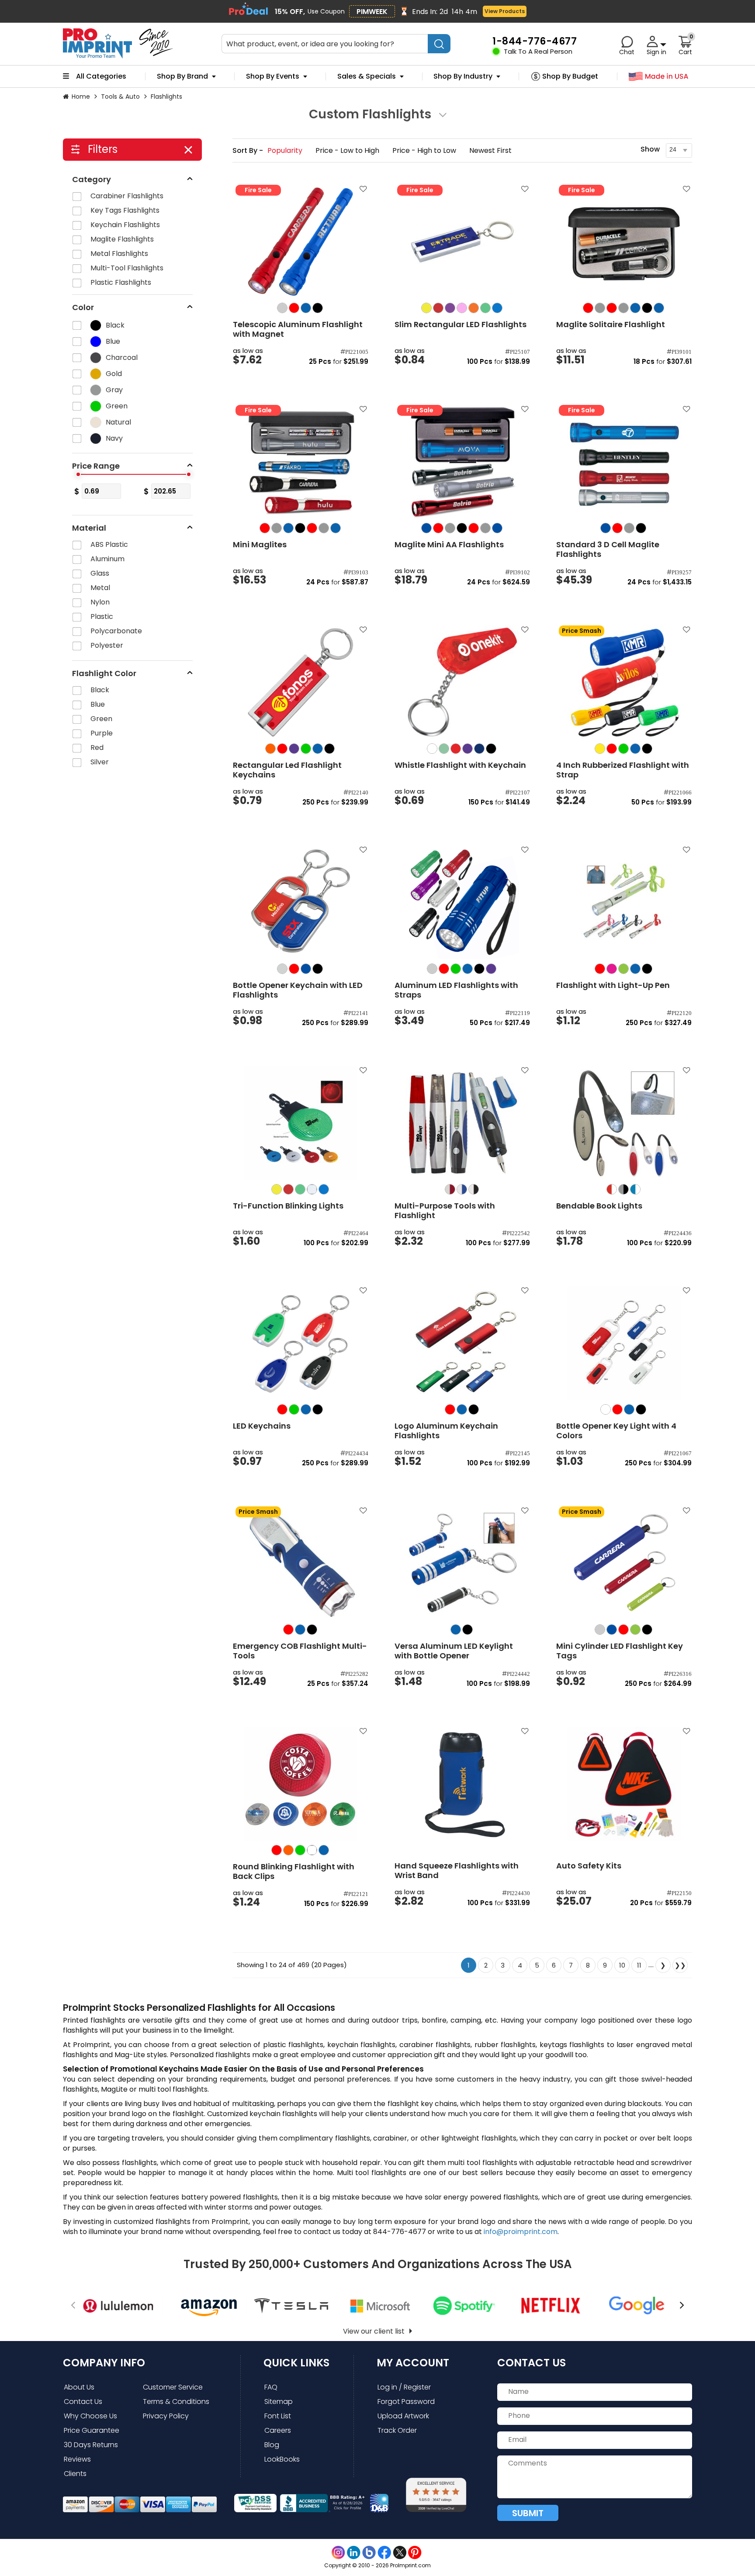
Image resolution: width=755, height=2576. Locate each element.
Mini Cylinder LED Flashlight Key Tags (620, 1651)
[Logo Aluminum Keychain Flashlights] (462, 1343)
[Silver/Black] (474, 1189)
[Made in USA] (659, 77)
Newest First (490, 150)
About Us (79, 2387)
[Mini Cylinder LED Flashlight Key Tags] (624, 1563)
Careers (278, 2430)
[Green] (306, 749)
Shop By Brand (182, 76)
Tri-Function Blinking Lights (288, 1206)
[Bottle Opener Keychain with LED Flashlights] (301, 902)
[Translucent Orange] (474, 308)
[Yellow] (600, 749)
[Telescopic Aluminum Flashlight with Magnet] (301, 242)
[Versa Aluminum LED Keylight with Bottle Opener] (462, 1563)
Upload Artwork (403, 2416)
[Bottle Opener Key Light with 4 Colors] (624, 1343)
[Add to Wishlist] (362, 192)
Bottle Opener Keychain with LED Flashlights (298, 990)
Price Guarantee (92, 2430)
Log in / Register (404, 2387)
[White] (432, 749)
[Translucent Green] (485, 308)
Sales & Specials (367, 76)
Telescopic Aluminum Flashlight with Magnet (298, 329)
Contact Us (83, 2402)
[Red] (294, 308)
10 (622, 1965)
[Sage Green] (444, 749)
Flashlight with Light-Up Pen (613, 985)
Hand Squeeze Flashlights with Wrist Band (457, 1871)
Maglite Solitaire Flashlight (611, 325)
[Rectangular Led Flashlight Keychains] (301, 682)
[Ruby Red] (456, 749)
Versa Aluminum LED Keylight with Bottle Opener (454, 1651)
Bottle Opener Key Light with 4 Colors (616, 1431)
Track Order (397, 2430)
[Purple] (294, 749)
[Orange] (270, 749)
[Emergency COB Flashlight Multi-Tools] (301, 1563)
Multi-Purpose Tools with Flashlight (445, 1211)
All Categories (101, 76)
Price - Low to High (348, 150)
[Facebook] (384, 2553)
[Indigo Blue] (479, 749)
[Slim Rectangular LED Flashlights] (462, 242)
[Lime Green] (623, 969)
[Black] (318, 308)
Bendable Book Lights (599, 1206)
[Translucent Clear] (312, 1189)
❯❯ (680, 1965)
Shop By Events (273, 76)
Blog (272, 2445)
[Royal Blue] (426, 528)
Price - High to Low (425, 150)
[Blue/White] (635, 1189)
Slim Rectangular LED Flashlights (461, 325)
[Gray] (600, 308)
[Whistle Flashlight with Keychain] (462, 682)
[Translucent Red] (438, 308)
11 (639, 1965)
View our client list (374, 2331)
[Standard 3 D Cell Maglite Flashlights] (624, 462)
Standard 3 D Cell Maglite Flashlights (608, 549)
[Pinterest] (415, 2553)
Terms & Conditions (176, 2402)
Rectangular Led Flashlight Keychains (287, 770)
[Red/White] (612, 1189)
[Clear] (312, 1850)
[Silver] (282, 308)
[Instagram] (338, 2553)
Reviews (77, 2459)
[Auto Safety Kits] (624, 1784)
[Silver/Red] (450, 1189)
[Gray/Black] (623, 1189)
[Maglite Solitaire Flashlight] (624, 242)
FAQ (271, 2387)
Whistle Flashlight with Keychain (460, 765)
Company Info (104, 2363)
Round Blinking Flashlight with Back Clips (294, 1872)
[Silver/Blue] (462, 1189)
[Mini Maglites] (301, 462)
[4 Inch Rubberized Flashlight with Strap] (624, 682)
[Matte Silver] (282, 969)
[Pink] (612, 969)
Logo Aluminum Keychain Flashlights (446, 1431)
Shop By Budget (570, 76)
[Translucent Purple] (450, 308)
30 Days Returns (91, 2445)
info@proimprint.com (521, 2232)
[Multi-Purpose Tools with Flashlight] (462, 1123)
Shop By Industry (463, 76)
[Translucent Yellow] (426, 308)
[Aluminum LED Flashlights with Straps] (462, 902)
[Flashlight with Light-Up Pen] (624, 902)
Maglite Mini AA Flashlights (449, 545)
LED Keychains (262, 1426)
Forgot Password (406, 2402)
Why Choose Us (90, 2416)
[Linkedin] (354, 2553)
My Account (413, 2363)
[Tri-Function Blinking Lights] (301, 1123)
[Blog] (369, 2553)
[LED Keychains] (301, 1343)
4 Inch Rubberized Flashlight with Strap (623, 770)
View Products (505, 11)
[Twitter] (400, 2553)
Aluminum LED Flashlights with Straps (456, 990)
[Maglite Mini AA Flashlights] (462, 462)
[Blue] (306, 308)
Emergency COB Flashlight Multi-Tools (300, 1651)
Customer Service (173, 2387)
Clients (75, 2474)
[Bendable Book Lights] (624, 1123)
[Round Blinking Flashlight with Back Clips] (301, 1784)
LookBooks (282, 2459)
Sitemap (279, 2402)
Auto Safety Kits (589, 1866)
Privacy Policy (166, 2416)
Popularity (286, 150)
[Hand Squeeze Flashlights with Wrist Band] (462, 1784)
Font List (278, 2416)
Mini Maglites (260, 545)
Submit (528, 2513)
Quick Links (296, 2363)
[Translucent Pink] (462, 308)
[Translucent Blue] (497, 308)
